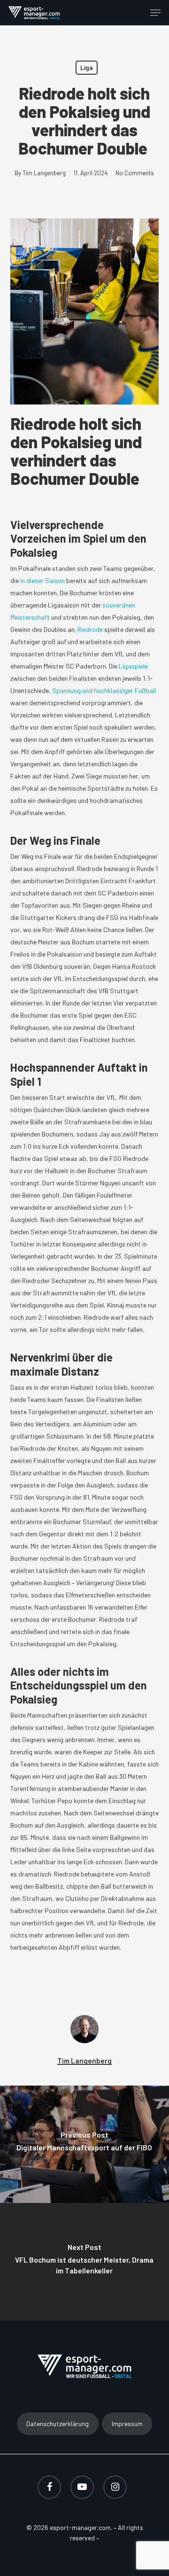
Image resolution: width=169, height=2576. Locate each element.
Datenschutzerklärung (58, 2424)
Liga (87, 67)
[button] (155, 13)
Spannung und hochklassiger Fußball (104, 690)
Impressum (127, 2424)
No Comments (135, 173)
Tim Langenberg (44, 173)
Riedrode (90, 629)
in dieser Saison (42, 580)
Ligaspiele (133, 666)
